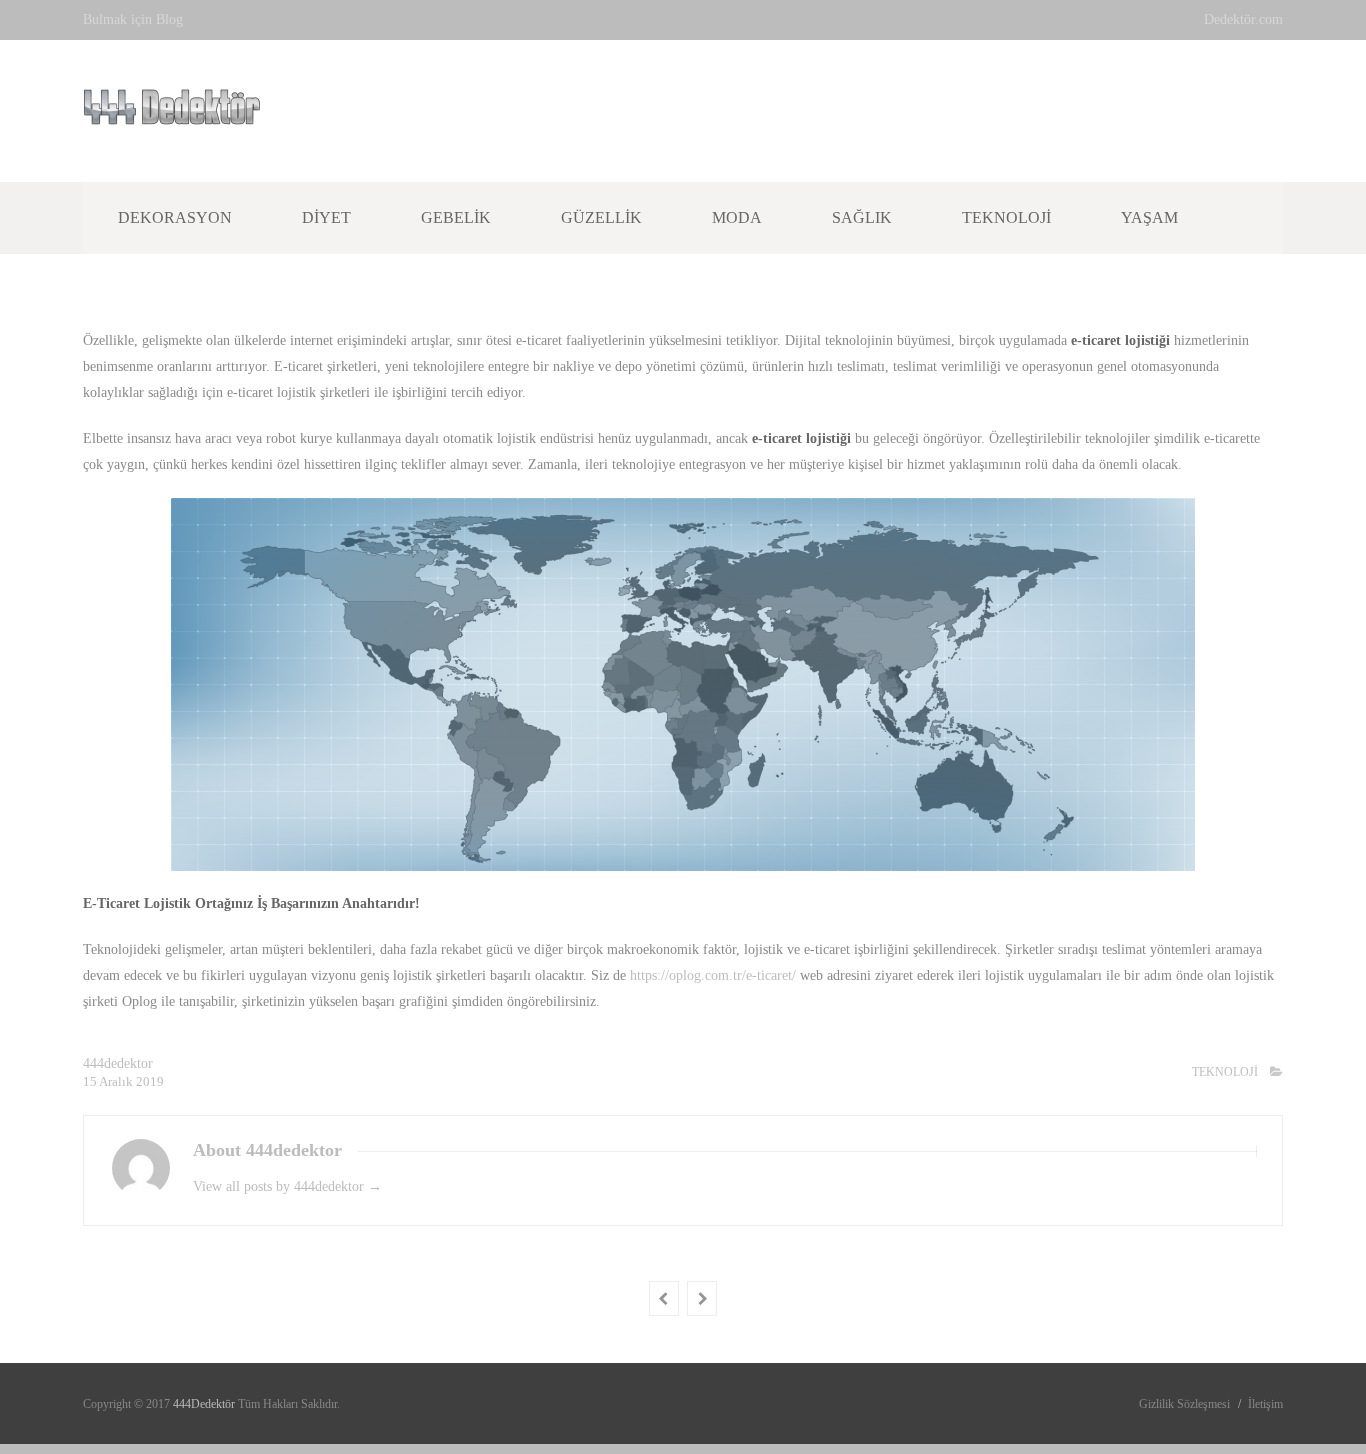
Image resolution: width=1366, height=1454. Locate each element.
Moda (737, 217)
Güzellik (601, 217)
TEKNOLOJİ (1225, 1072)
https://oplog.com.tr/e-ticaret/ (713, 975)
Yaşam (1149, 217)
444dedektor (118, 1063)
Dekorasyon (175, 217)
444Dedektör (205, 1404)
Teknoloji (1006, 217)
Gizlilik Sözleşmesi (1184, 1404)
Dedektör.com (1243, 19)
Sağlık (862, 217)
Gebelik (456, 217)
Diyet (326, 217)
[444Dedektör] (172, 114)
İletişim (1265, 1404)
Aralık (117, 1081)
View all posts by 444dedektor (287, 1186)
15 (91, 1081)
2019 (150, 1081)
